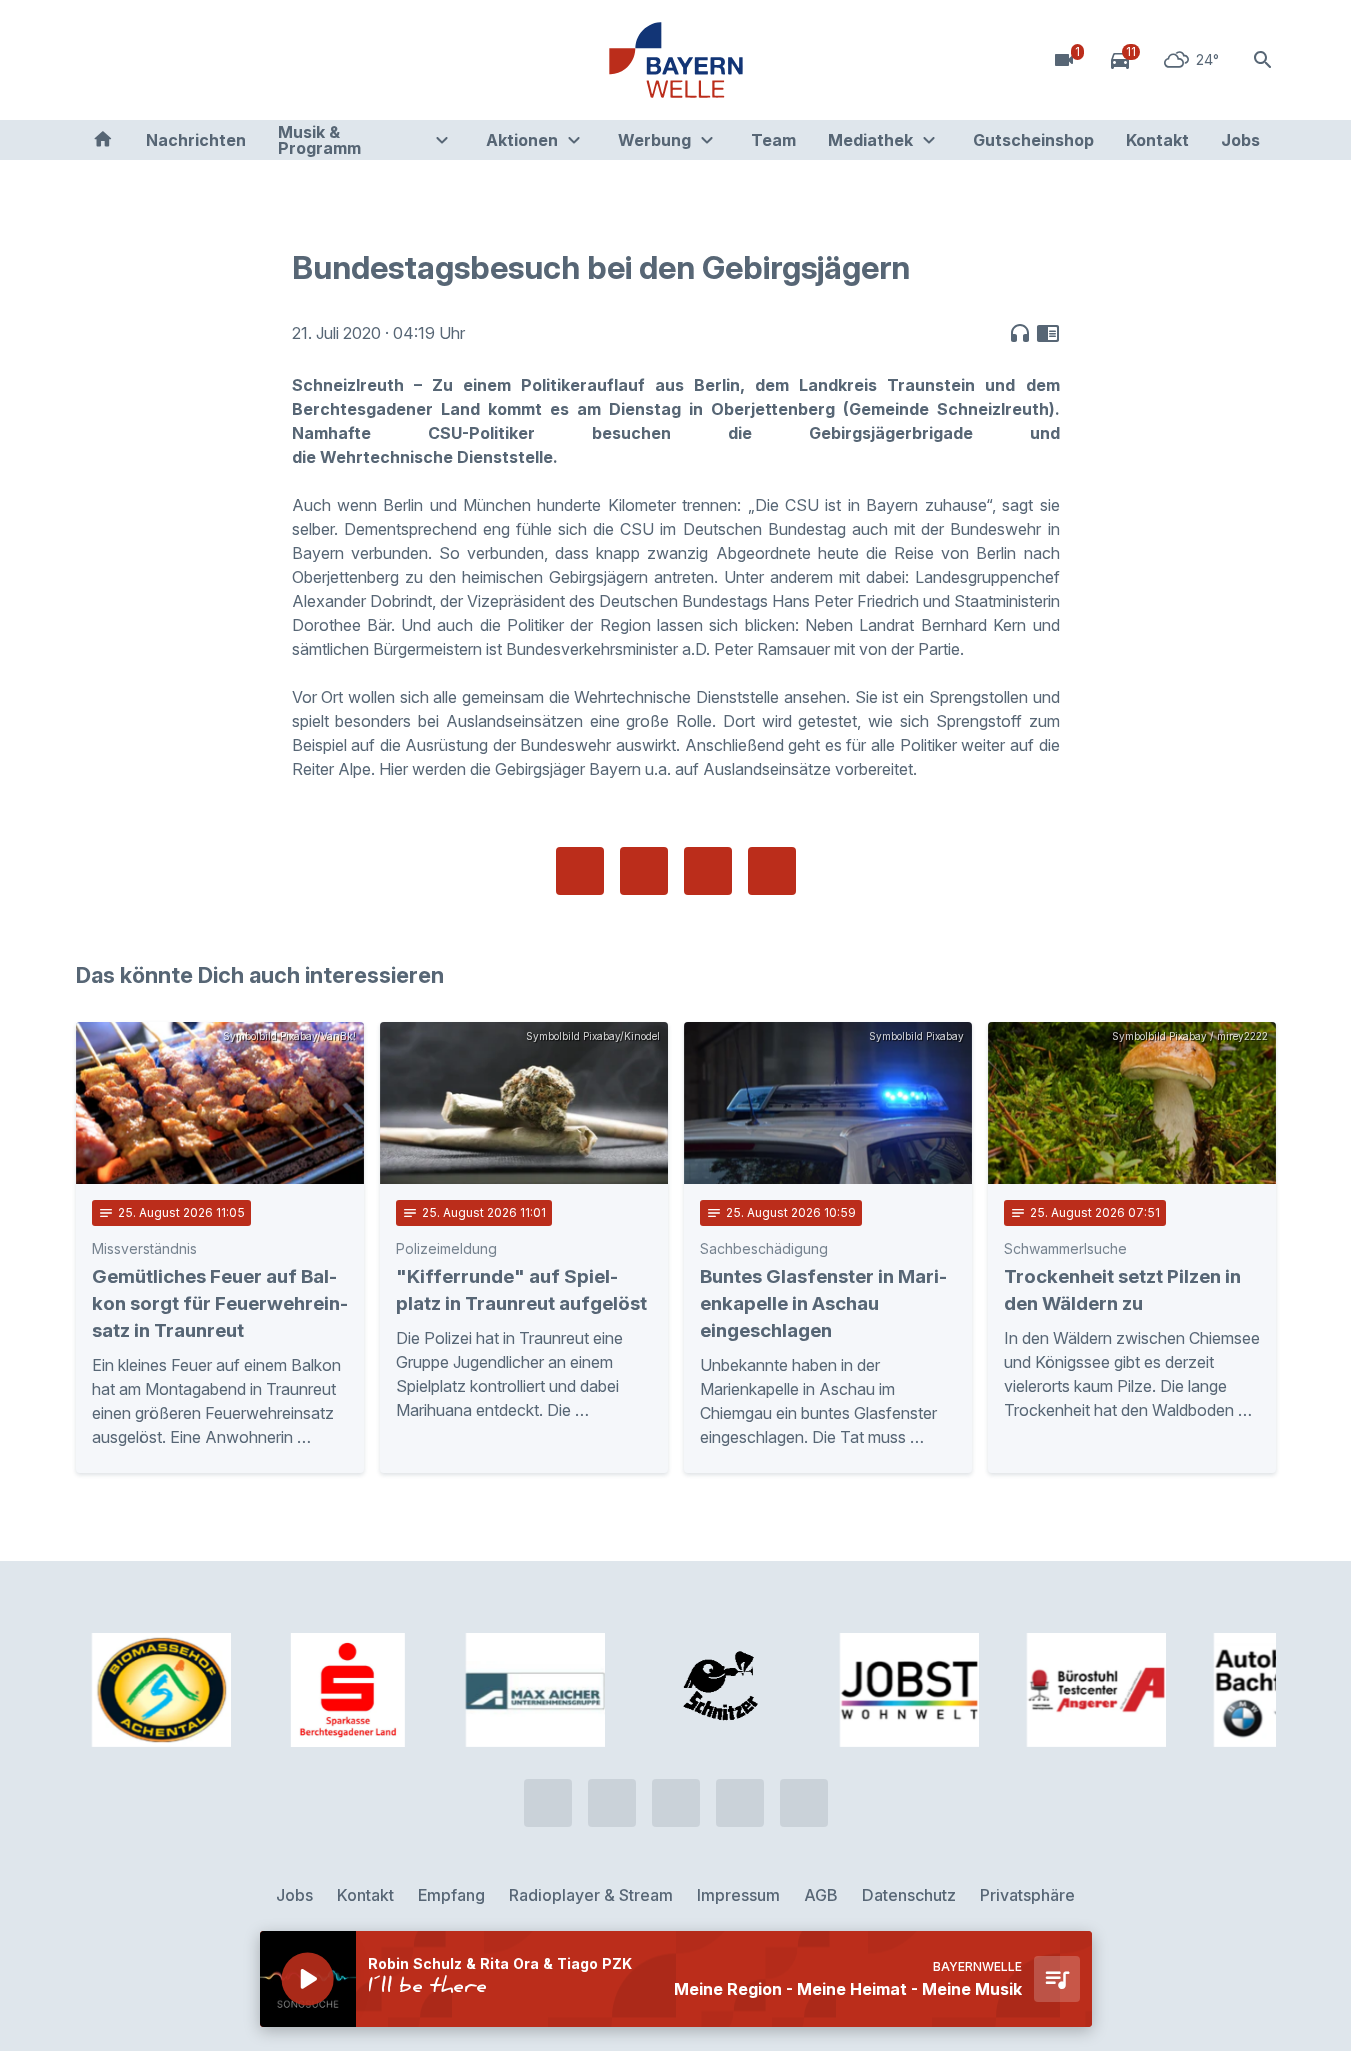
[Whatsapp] (136, 60)
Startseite (103, 140)
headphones (1020, 333)
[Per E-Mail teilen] (772, 871)
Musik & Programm (319, 140)
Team (773, 140)
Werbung (654, 140)
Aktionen (522, 140)
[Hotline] (96, 60)
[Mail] (256, 60)
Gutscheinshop (1033, 140)
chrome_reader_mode (1048, 333)
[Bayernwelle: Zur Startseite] (676, 60)
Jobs (1240, 140)
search (1263, 60)
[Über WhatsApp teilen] (708, 871)
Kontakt (1157, 140)
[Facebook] (176, 60)
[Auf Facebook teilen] (580, 871)
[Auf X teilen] (644, 871)
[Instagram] (216, 60)
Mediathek (870, 140)
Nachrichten (196, 140)
